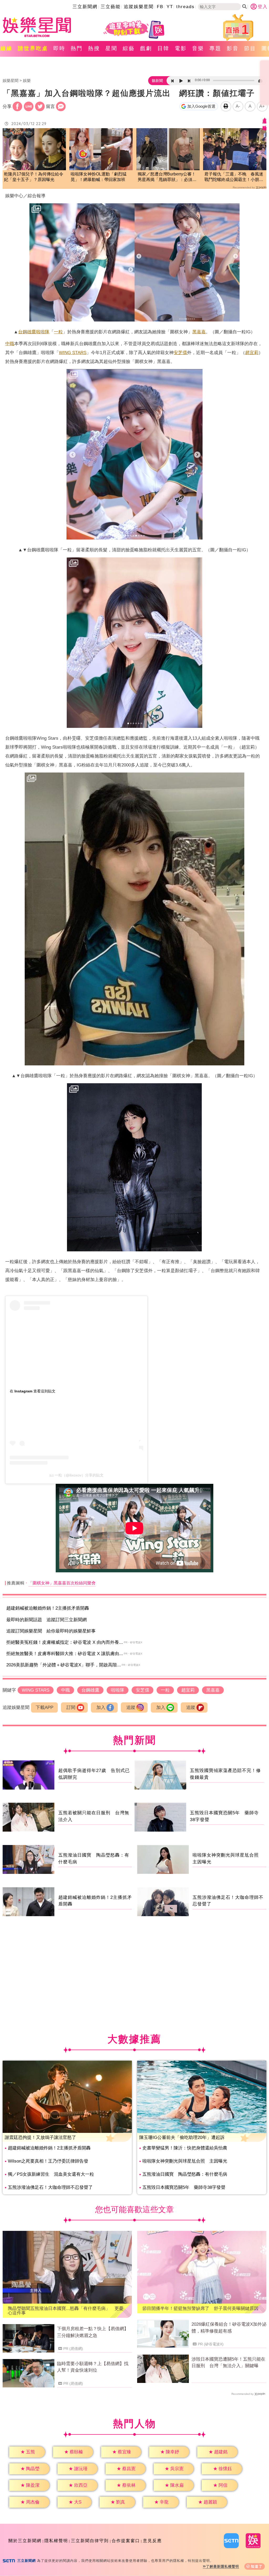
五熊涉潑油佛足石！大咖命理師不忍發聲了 (50, 2187)
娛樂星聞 (11, 81)
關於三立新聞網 (25, 2541)
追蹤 (131, 1707)
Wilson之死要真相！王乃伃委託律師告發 (48, 2161)
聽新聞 (157, 81)
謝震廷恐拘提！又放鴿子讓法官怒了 (40, 2137)
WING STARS (73, 353)
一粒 (58, 332)
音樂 (198, 48)
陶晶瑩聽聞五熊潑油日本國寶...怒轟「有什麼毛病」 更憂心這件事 (66, 2311)
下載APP (45, 1707)
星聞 (111, 48)
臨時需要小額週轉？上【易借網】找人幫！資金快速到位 (93, 2367)
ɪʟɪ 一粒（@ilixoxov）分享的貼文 (76, 1475)
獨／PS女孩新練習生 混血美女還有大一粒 (51, 2174)
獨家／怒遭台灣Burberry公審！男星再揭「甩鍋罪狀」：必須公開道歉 (167, 177)
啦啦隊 (43, 332)
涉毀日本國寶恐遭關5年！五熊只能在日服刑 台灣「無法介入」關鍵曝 (228, 2363)
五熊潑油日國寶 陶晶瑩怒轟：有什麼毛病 (185, 2174)
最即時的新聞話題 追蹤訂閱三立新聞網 (46, 1620)
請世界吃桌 (33, 48)
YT (170, 7)
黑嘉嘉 (199, 332)
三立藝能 (111, 7)
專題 (215, 48)
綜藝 (129, 48)
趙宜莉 (252, 353)
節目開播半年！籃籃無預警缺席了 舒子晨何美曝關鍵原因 (200, 2308)
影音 (233, 48)
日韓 (163, 48)
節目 (250, 48)
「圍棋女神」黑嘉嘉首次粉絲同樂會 (62, 1583)
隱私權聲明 (56, 2541)
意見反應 (152, 2541)
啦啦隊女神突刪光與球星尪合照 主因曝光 (185, 2161)
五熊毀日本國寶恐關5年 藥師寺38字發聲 (184, 2187)
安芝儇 (180, 353)
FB (160, 7)
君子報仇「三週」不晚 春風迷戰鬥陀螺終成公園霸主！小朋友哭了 (234, 177)
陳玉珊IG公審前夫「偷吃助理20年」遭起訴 (182, 2137)
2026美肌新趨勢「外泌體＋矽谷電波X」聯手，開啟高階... (64, 1665)
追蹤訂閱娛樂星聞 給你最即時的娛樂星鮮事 (51, 1631)
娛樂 (27, 81)
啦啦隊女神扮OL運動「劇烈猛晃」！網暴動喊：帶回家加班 (99, 177)
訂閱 (71, 1707)
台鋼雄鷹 (27, 332)
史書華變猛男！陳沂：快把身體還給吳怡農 (185, 2148)
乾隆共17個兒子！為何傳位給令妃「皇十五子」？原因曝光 (34, 177)
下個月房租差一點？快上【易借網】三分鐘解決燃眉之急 (93, 2332)
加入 (101, 1707)
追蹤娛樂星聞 (139, 7)
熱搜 (94, 48)
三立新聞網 (85, 7)
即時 (59, 48)
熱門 (77, 48)
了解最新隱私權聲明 (223, 2566)
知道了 (257, 2566)
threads (185, 7)
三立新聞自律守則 (90, 2541)
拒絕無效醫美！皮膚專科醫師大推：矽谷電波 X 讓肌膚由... (65, 1654)
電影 (181, 48)
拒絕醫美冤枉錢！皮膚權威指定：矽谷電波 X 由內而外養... (65, 1642)
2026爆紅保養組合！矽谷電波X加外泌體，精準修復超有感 (229, 2328)
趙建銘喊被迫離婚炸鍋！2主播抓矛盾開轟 (48, 1608)
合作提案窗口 (126, 2541)
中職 (10, 344)
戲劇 (146, 48)
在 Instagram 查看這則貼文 (33, 1391)
